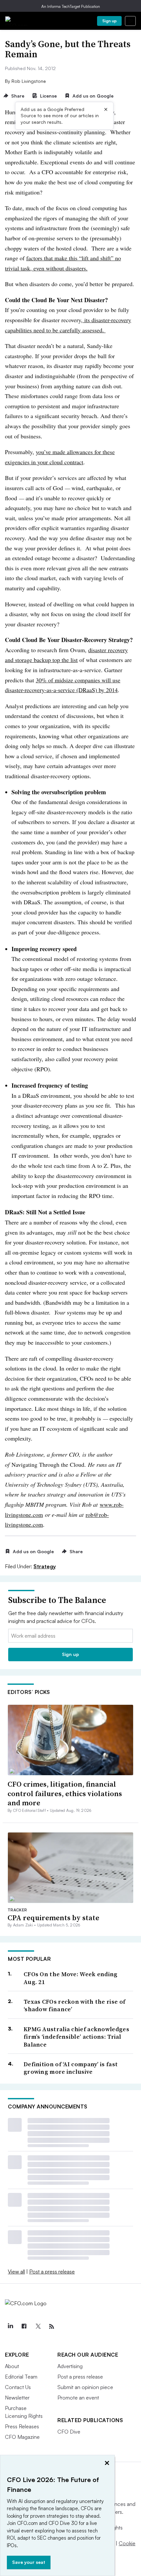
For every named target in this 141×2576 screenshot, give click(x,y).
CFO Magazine (22, 2437)
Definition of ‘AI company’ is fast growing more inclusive (71, 2068)
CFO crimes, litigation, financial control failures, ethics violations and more (65, 1793)
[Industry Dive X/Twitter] (38, 2327)
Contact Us (18, 2387)
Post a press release (52, 2272)
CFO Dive (69, 2432)
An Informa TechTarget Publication (71, 6)
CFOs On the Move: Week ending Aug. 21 (71, 1978)
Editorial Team (21, 2377)
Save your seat (29, 2562)
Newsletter (17, 2398)
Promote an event (78, 2398)
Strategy (45, 1566)
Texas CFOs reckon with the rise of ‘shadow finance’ (74, 2006)
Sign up (110, 21)
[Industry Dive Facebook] (24, 2327)
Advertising (70, 2366)
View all (16, 2272)
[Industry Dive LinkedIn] (10, 2327)
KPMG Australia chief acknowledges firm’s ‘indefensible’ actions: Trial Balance (76, 2037)
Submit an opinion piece (85, 2387)
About (12, 2366)
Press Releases (22, 2426)
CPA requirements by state (53, 1918)
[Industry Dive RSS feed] (51, 2327)
